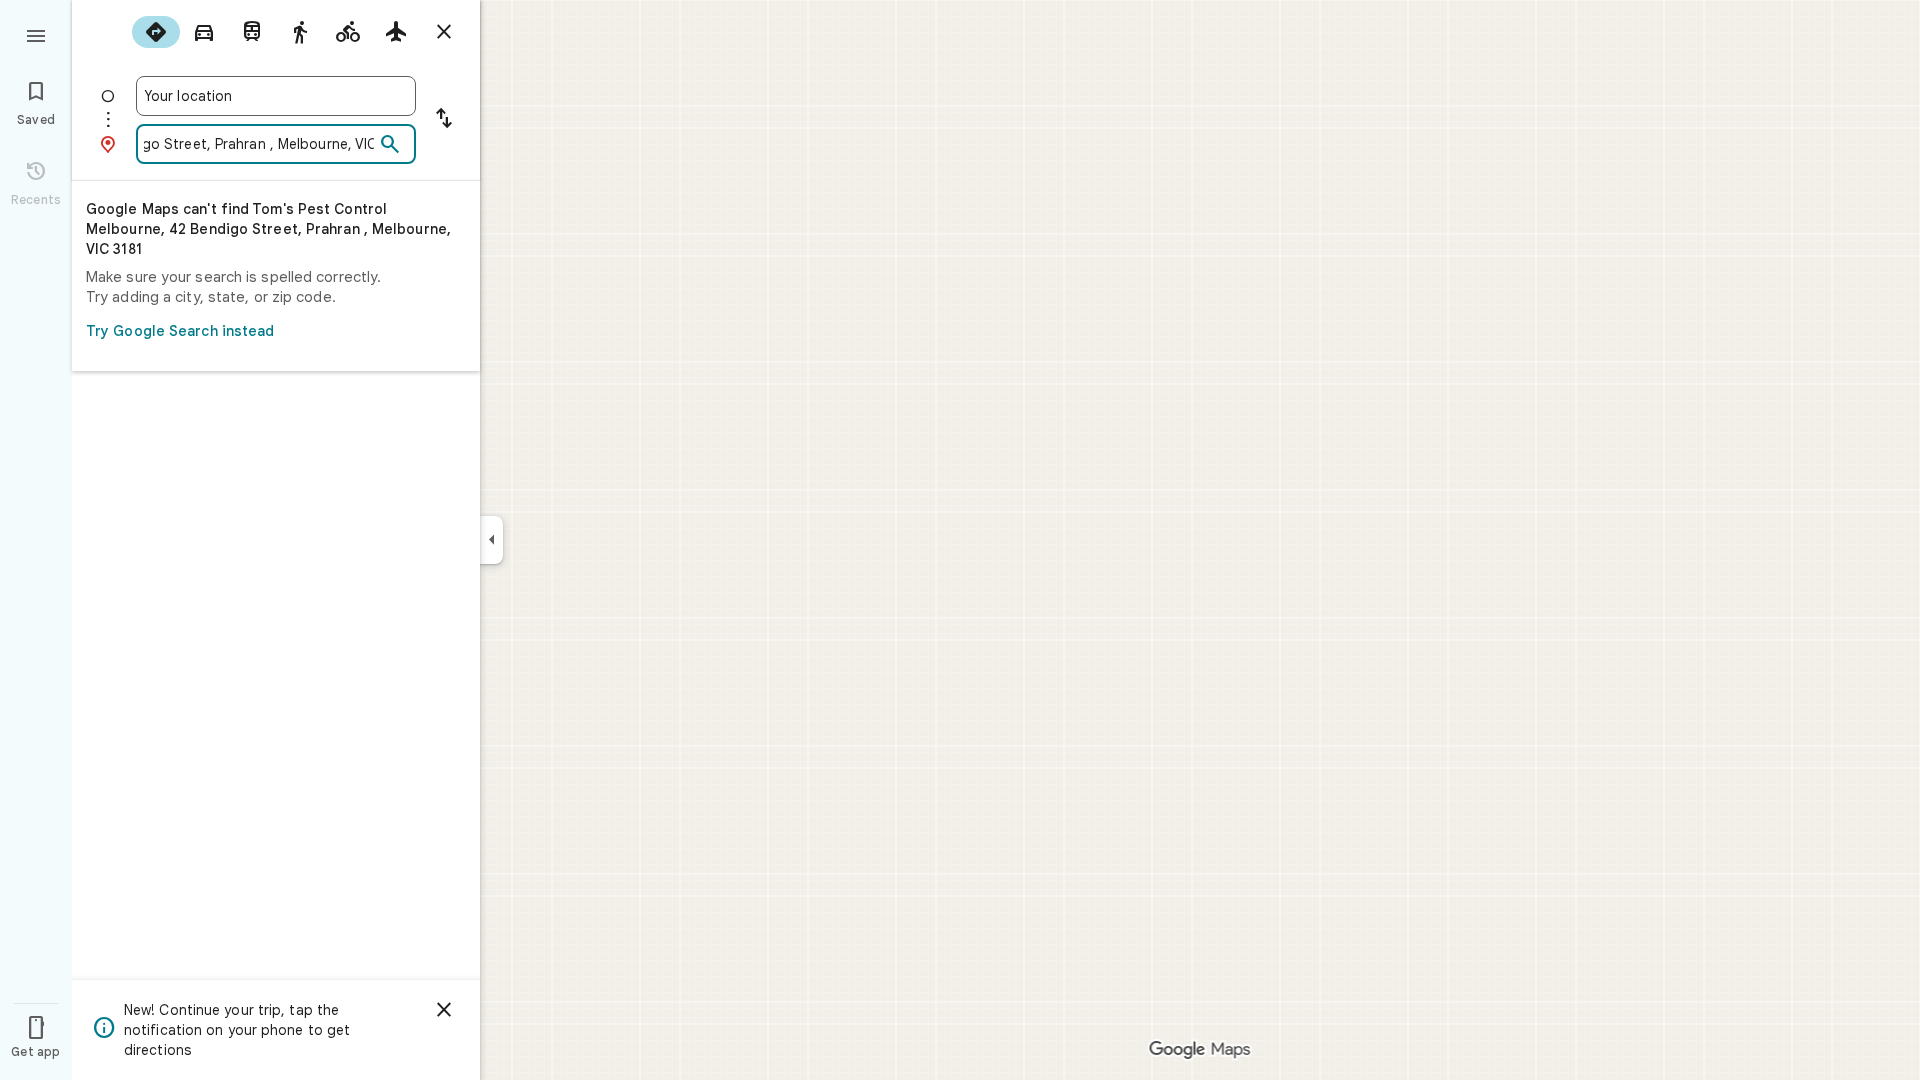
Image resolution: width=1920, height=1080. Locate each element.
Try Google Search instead (180, 331)
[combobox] (276, 96)
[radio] (156, 32)
